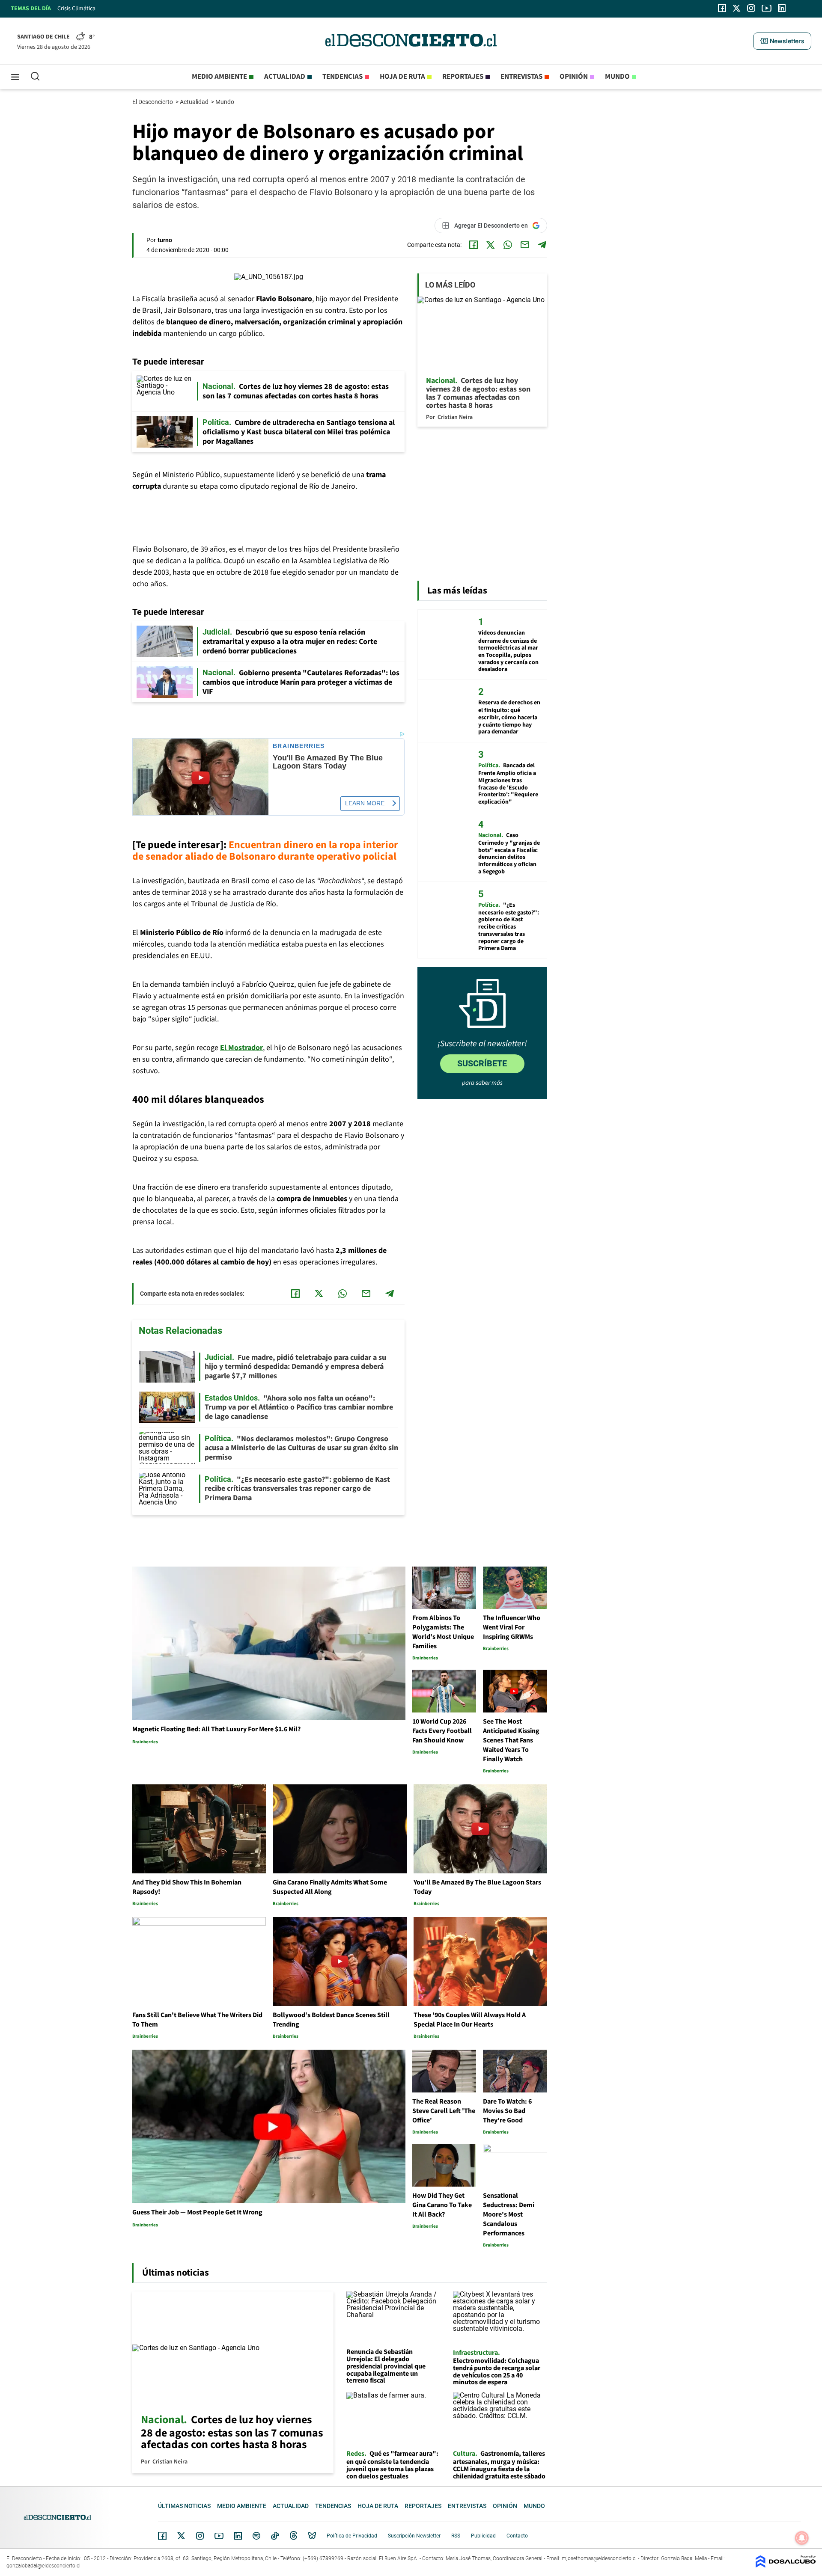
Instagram (200, 2536)
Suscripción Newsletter (414, 2536)
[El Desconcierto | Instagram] (751, 8)
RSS (456, 2536)
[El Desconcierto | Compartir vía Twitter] (491, 245)
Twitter (182, 2536)
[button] (782, 41)
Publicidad (483, 2536)
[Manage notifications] (802, 2538)
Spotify (256, 2536)
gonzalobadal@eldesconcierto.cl (43, 2566)
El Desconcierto (153, 102)
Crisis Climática (76, 9)
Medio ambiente (219, 77)
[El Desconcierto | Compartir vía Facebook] (474, 245)
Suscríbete (482, 1063)
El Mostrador (241, 1048)
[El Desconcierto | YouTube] (767, 8)
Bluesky (312, 2536)
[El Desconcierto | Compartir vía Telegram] (542, 245)
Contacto (517, 2536)
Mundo (617, 77)
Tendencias (342, 77)
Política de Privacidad (352, 2536)
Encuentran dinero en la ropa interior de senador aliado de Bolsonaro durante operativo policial (265, 851)
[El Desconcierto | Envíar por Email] (525, 245)
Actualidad (285, 77)
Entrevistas (521, 77)
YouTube (219, 2536)
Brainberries (299, 746)
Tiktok (275, 2536)
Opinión (574, 77)
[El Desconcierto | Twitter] (737, 8)
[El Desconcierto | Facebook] (722, 8)
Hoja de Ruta (402, 77)
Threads (294, 2536)
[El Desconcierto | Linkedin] (782, 8)
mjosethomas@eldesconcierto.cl (599, 2558)
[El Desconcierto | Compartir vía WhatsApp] (508, 245)
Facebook (162, 2536)
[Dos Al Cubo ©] (786, 2566)
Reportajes (463, 77)
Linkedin (238, 2536)
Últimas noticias (184, 2506)
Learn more (365, 803)
